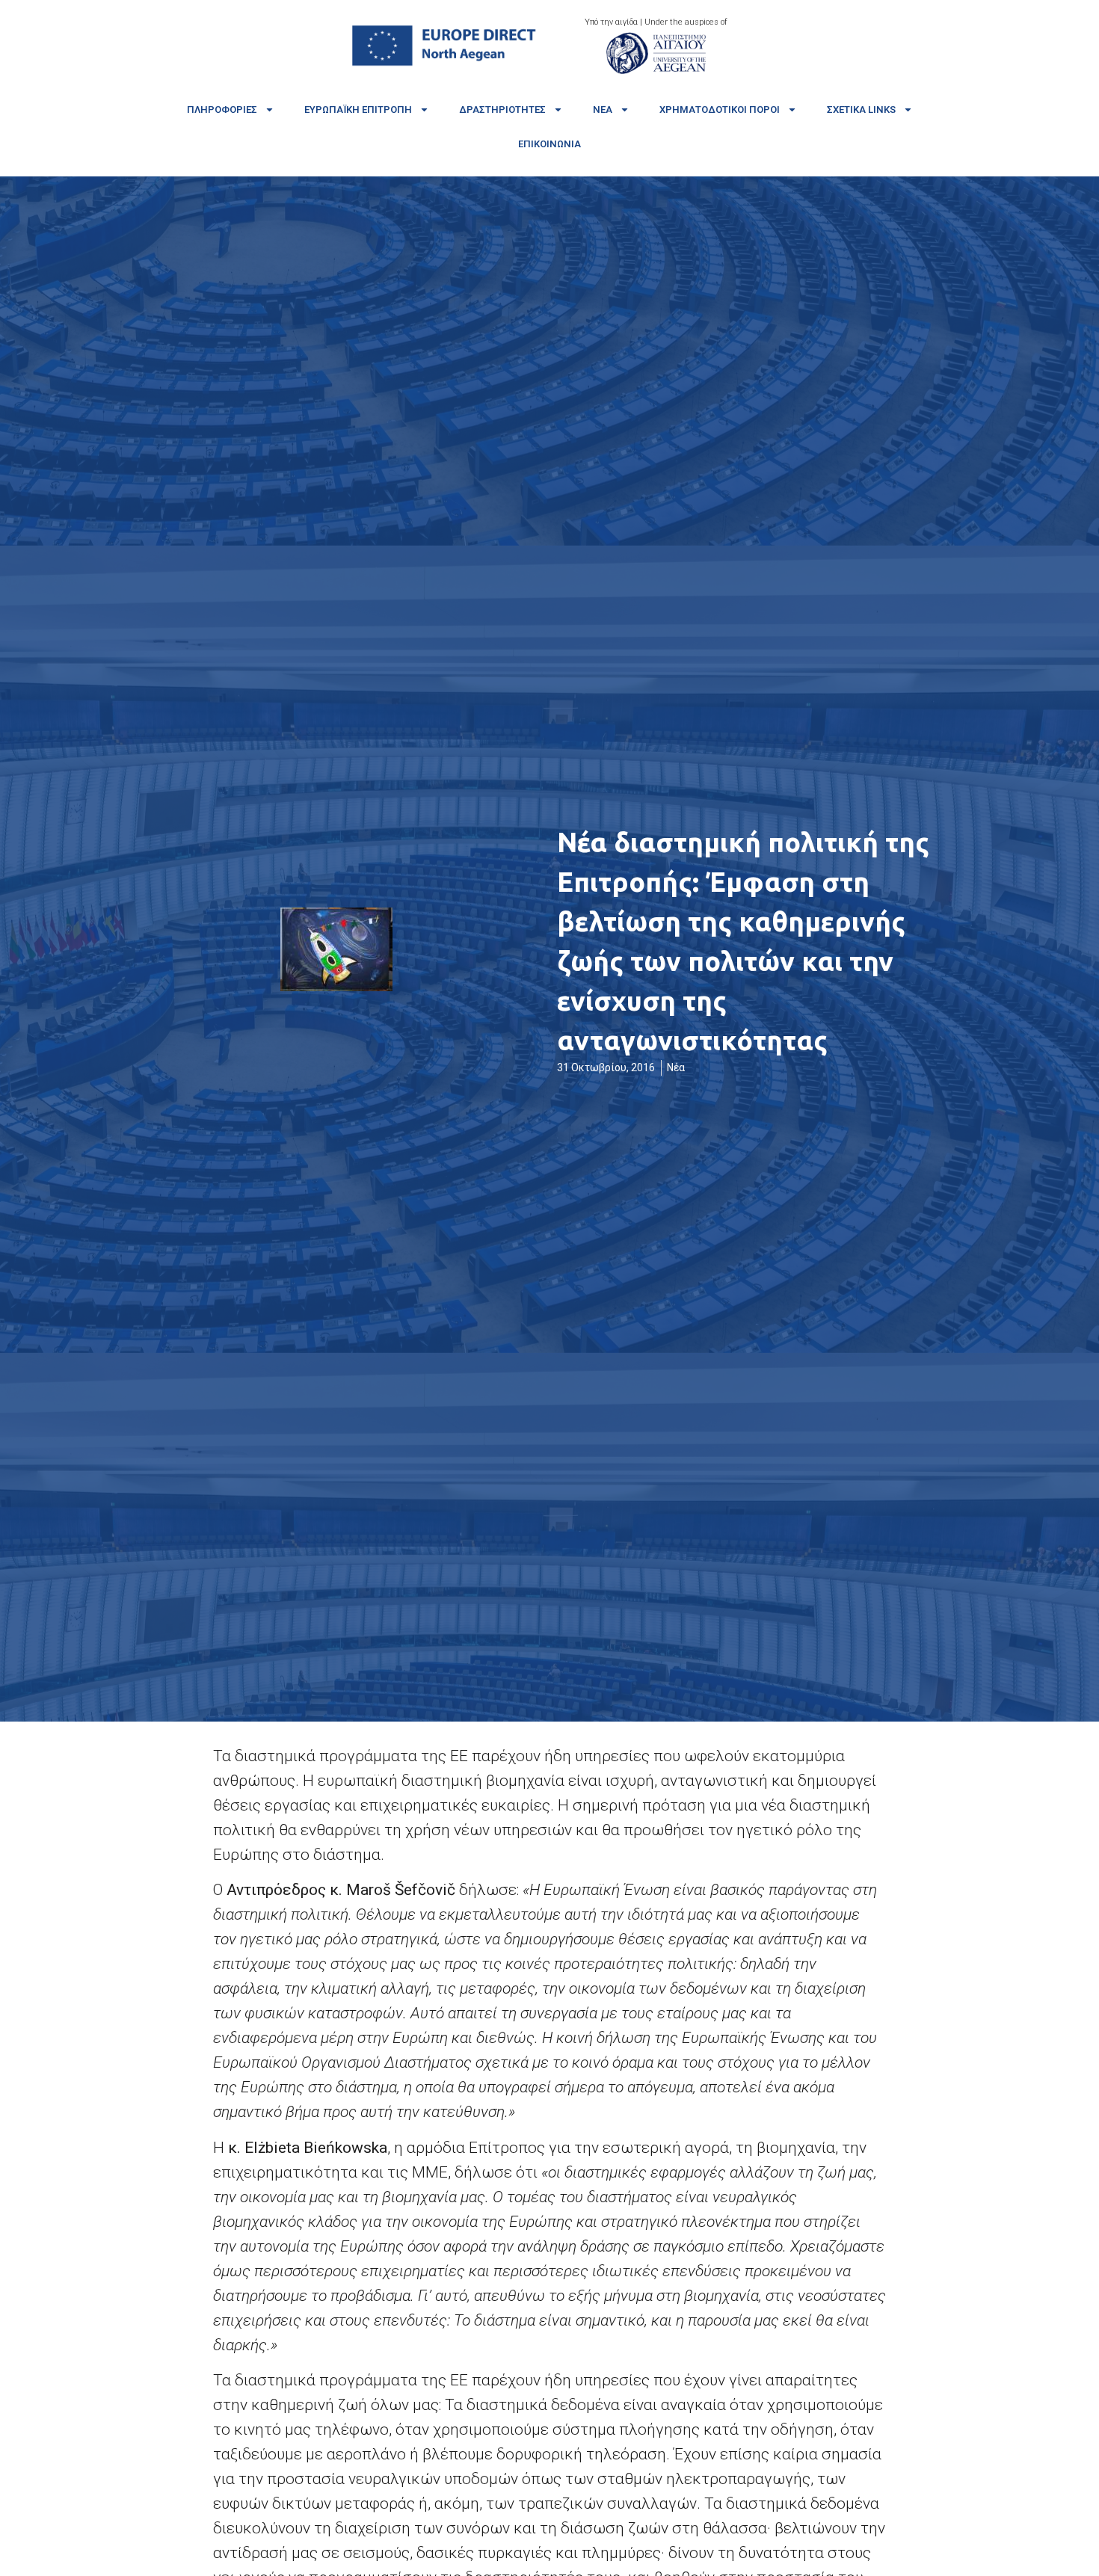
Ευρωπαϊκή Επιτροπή (358, 110)
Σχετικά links (861, 110)
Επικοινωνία (549, 144)
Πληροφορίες (222, 110)
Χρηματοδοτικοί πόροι (720, 110)
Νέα (603, 110)
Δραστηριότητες (502, 110)
